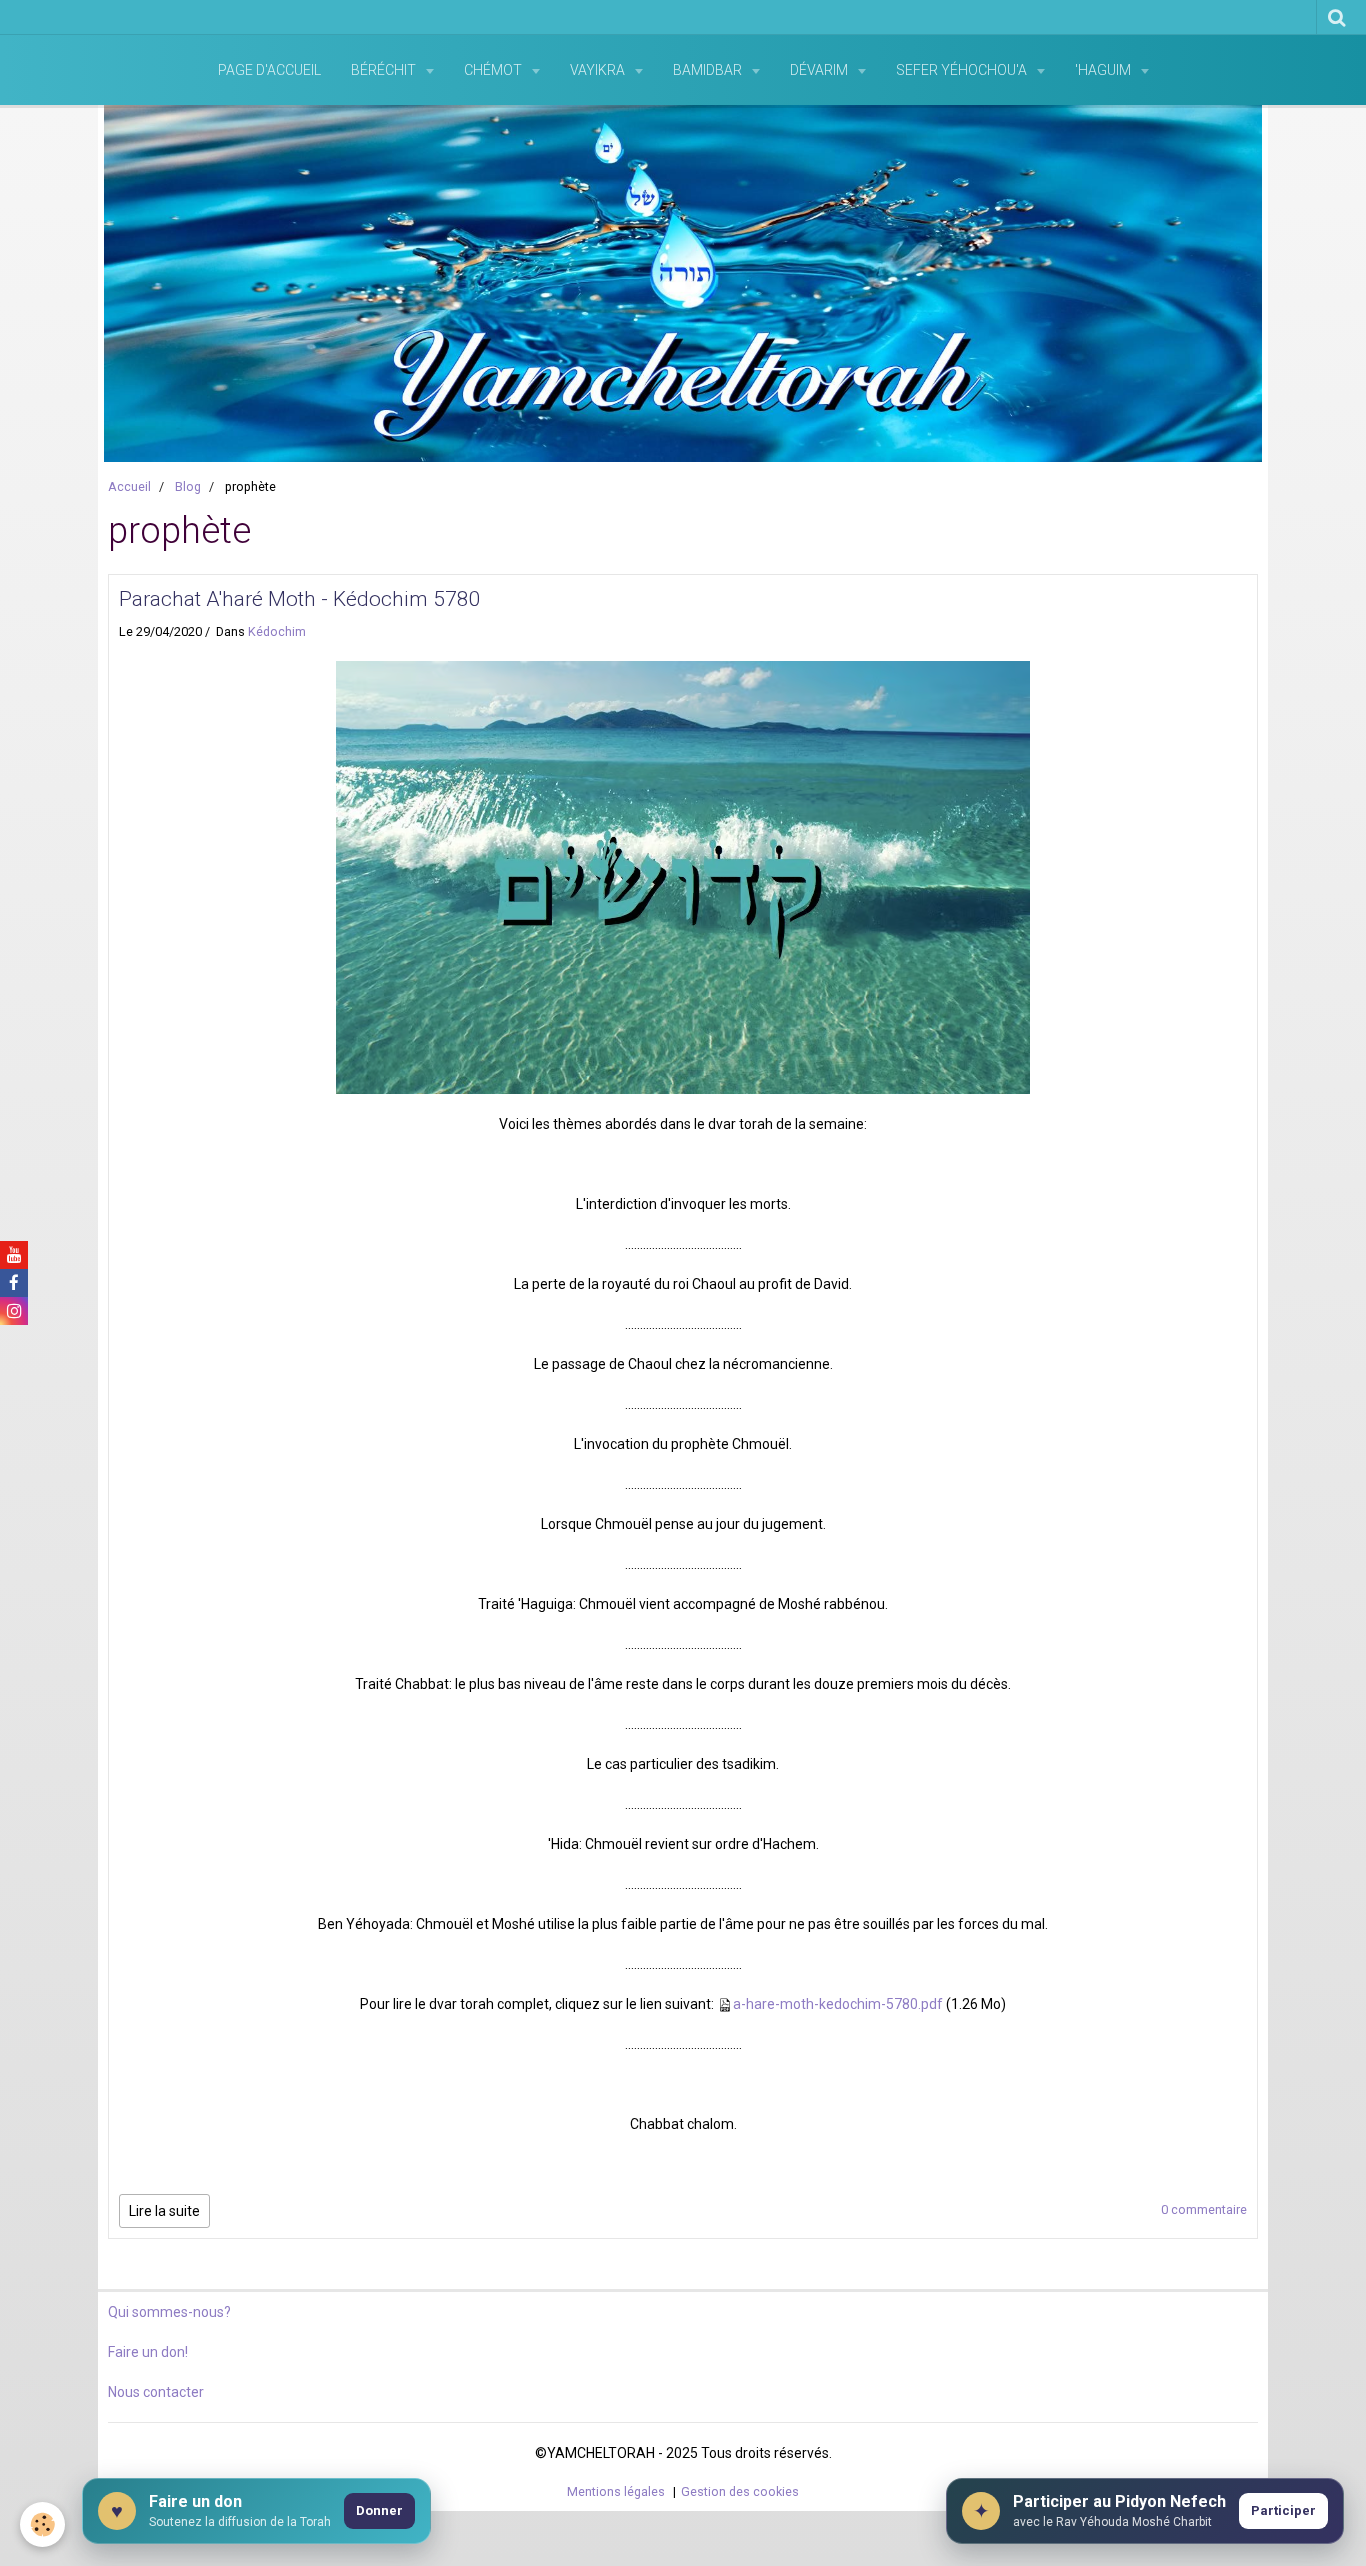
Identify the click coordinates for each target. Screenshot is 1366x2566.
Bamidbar (709, 70)
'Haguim (1104, 70)
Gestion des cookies (740, 2491)
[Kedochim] (683, 876)
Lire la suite (164, 2211)
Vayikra (599, 70)
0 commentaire (1204, 2209)
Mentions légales (616, 2491)
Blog (188, 486)
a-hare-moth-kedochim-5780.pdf (838, 2004)
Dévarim (820, 70)
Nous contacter (156, 2392)
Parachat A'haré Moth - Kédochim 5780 (300, 599)
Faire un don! (148, 2352)
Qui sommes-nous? (169, 2312)
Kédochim (277, 631)
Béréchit (385, 70)
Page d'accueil (269, 70)
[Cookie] (42, 2524)
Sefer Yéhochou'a (963, 70)
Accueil (129, 486)
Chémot (494, 70)
